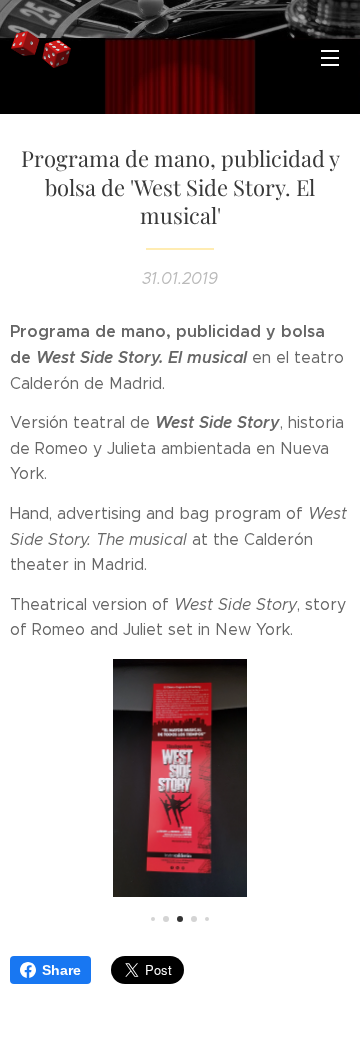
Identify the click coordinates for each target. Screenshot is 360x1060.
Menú (330, 57)
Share (61, 970)
